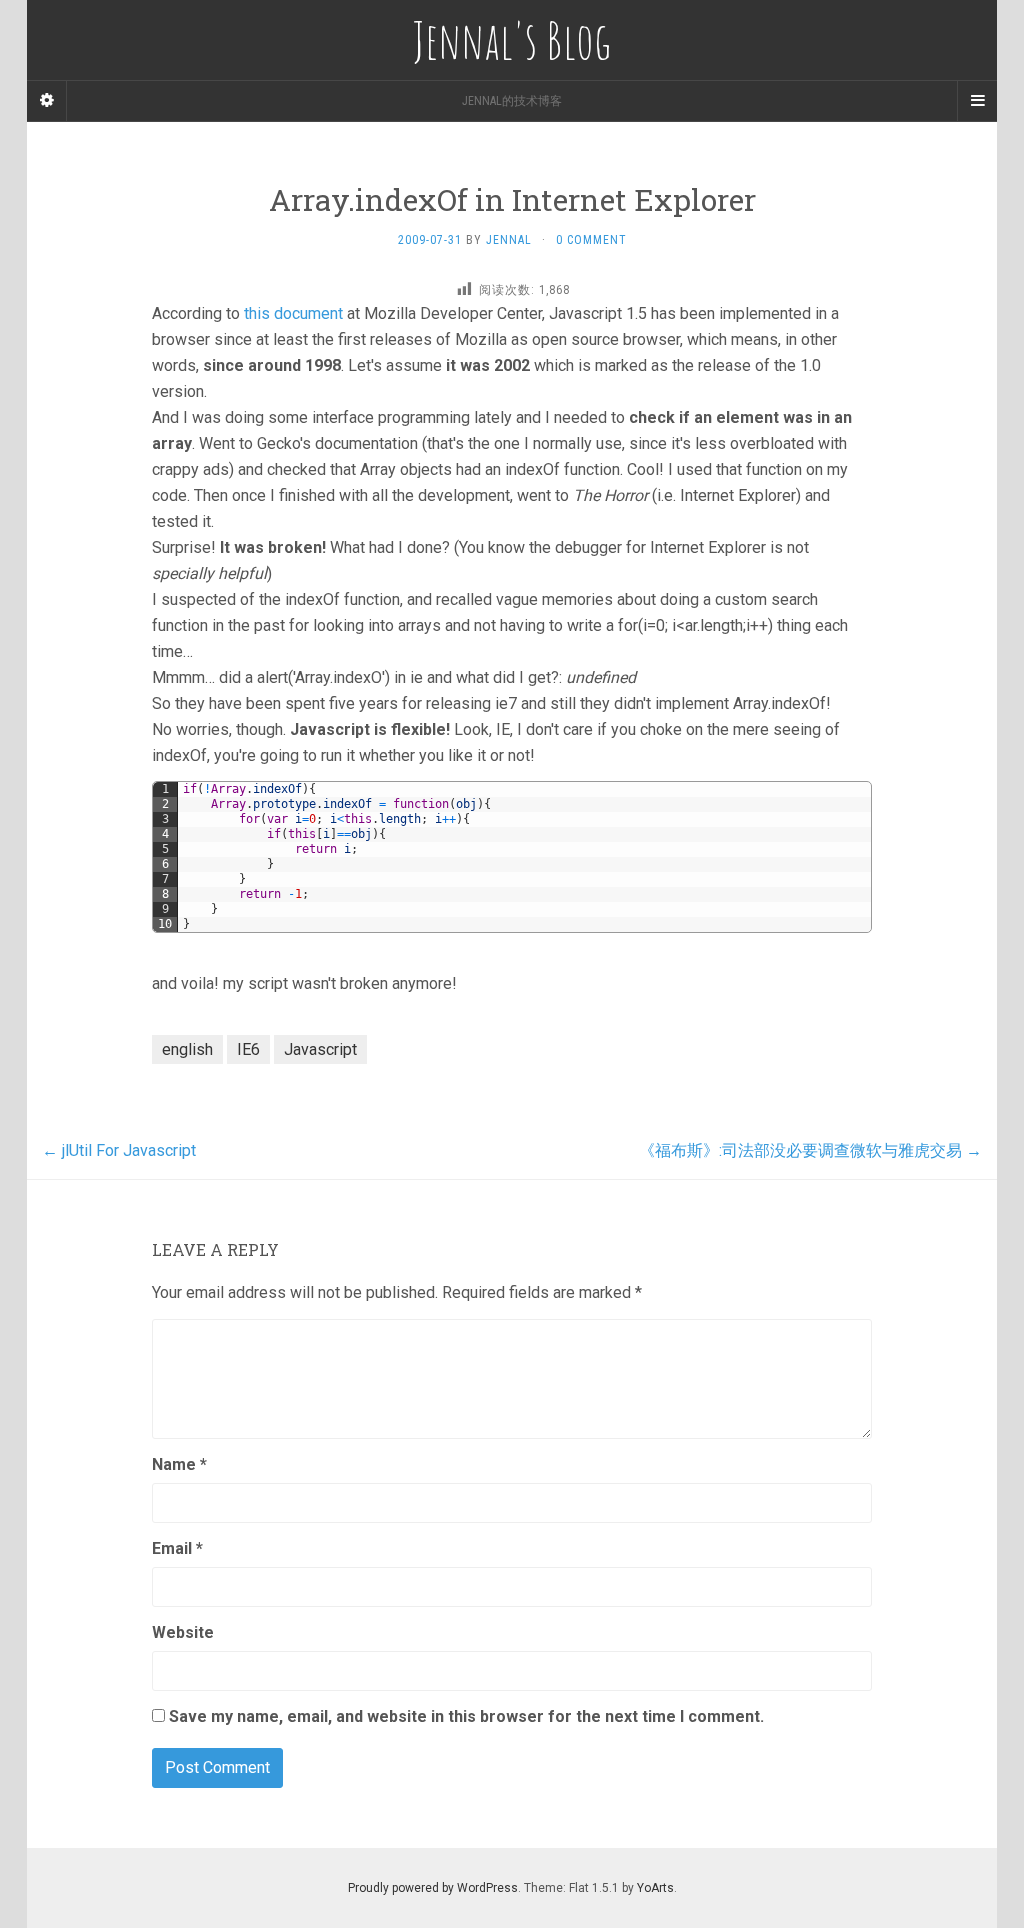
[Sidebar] (47, 101)
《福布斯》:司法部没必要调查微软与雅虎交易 (810, 1150)
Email (177, 1548)
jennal (509, 240)
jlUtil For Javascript (119, 1150)
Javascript (320, 1049)
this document (293, 313)
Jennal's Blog (512, 40)
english (187, 1049)
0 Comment (591, 240)
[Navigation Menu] (977, 101)
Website (183, 1632)
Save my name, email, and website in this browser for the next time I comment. (466, 1716)
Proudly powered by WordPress (433, 1888)
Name (179, 1464)
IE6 (248, 1049)
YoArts (655, 1888)
